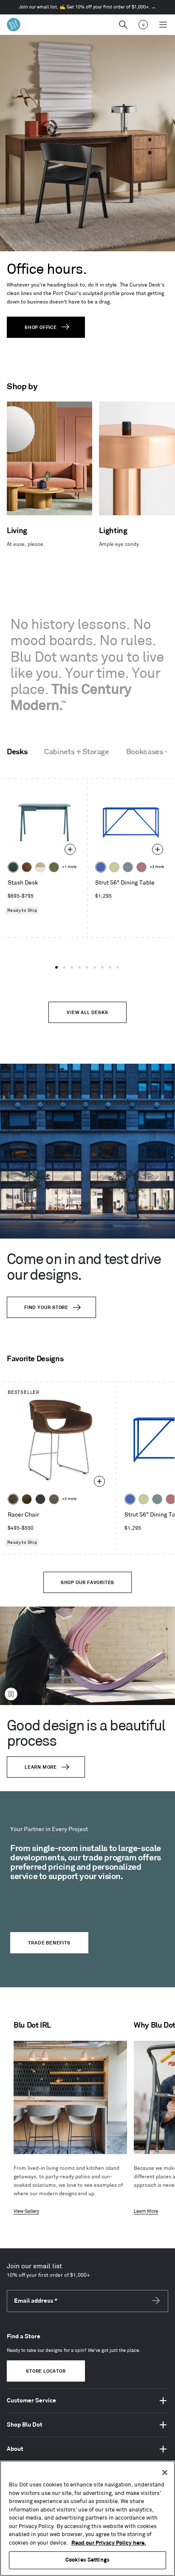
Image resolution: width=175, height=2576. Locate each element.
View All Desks (87, 1013)
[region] (87, 2518)
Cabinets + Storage (77, 752)
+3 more (157, 867)
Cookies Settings (87, 2560)
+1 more (69, 867)
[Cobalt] (101, 867)
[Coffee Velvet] (13, 1499)
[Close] (165, 2472)
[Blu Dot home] (14, 25)
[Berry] (141, 867)
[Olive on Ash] (54, 867)
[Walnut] (27, 867)
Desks (17, 752)
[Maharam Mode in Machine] (40, 1499)
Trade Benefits (49, 1943)
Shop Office (41, 328)
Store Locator (46, 2371)
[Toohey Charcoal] (54, 1499)
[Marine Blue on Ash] (13, 867)
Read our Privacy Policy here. (109, 2543)
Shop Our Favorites (87, 1583)
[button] (56, 967)
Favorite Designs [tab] (35, 1359)
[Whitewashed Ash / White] (40, 867)
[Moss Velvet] (27, 1499)
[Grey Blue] (128, 867)
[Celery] (114, 867)
